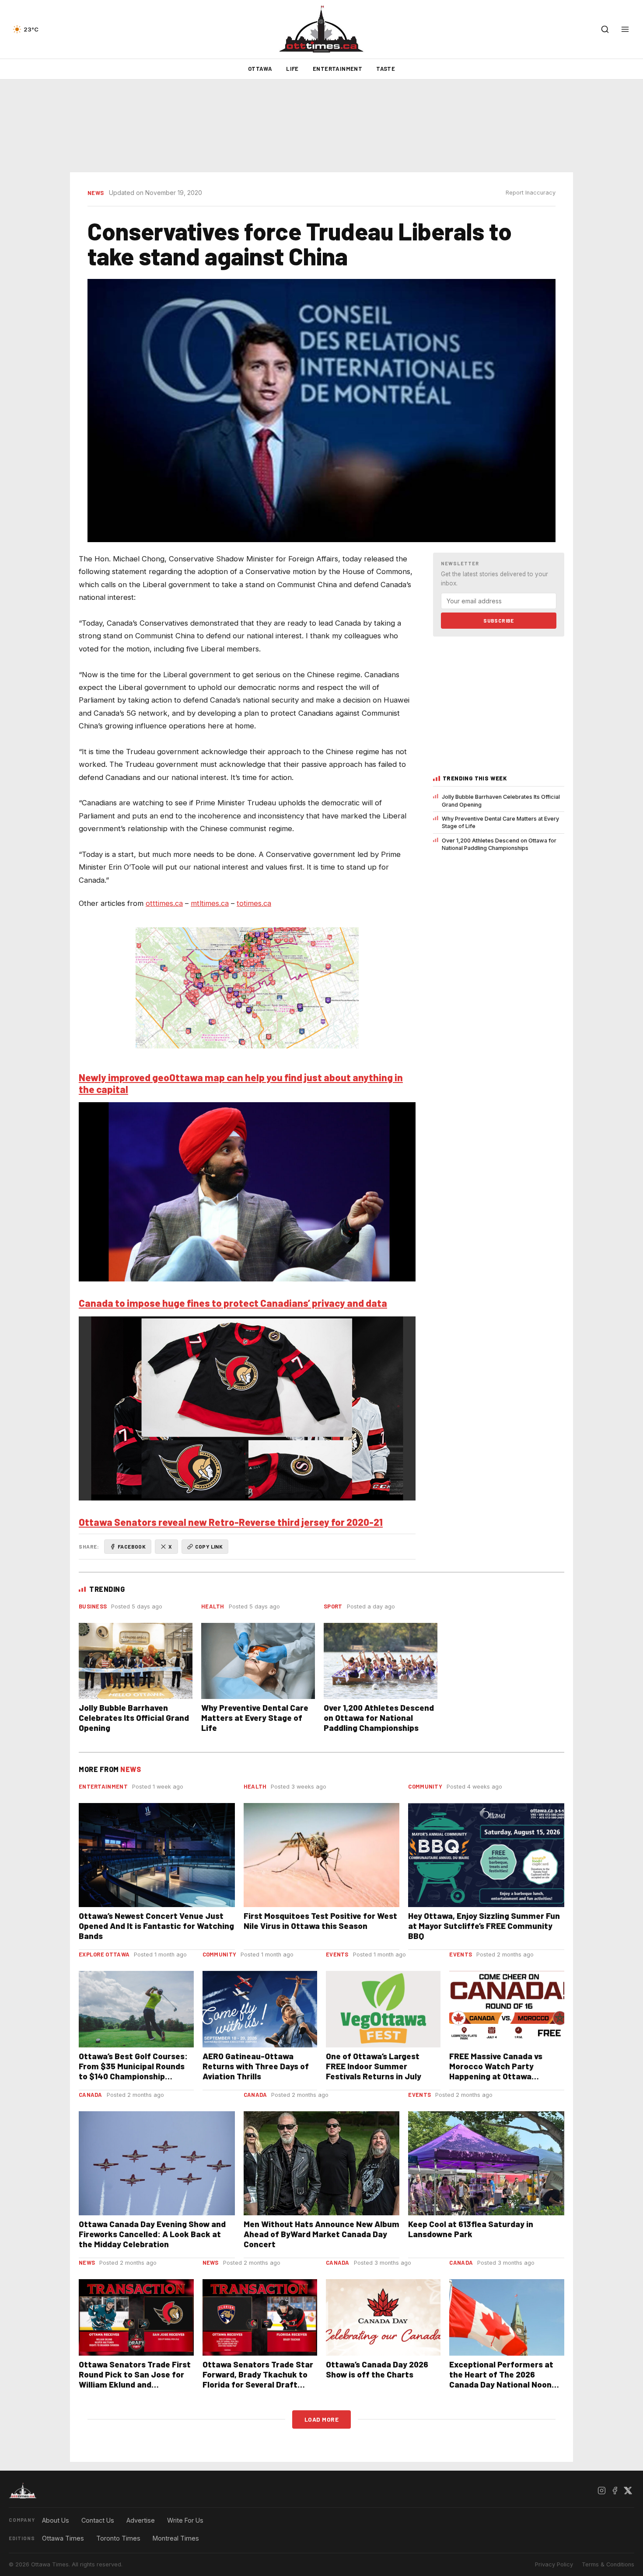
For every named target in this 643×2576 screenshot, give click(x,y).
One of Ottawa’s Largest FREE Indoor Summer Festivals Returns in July (374, 2066)
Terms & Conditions (608, 2564)
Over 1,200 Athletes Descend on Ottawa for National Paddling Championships (499, 844)
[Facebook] (615, 2491)
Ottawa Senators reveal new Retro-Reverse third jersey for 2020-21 (231, 1522)
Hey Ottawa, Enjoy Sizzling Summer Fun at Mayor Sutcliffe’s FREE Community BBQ (484, 1926)
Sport (333, 1606)
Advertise (141, 2520)
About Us (56, 2520)
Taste (386, 69)
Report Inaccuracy (531, 193)
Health (213, 1606)
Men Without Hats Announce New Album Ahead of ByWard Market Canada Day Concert (321, 2234)
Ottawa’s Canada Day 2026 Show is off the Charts (377, 2369)
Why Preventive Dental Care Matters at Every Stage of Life (500, 822)
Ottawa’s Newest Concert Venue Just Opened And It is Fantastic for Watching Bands (156, 1926)
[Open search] (605, 29)
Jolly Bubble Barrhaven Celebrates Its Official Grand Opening (501, 801)
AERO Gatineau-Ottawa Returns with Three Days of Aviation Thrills (256, 2066)
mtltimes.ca (210, 903)
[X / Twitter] (628, 2491)
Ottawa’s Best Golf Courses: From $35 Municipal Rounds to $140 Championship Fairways (133, 2071)
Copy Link (209, 1546)
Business (93, 1606)
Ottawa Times (63, 2538)
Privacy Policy (554, 2564)
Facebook (132, 1546)
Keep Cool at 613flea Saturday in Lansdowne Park (471, 2229)
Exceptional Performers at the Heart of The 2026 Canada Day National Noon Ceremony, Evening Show (501, 2379)
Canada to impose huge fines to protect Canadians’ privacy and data (233, 1303)
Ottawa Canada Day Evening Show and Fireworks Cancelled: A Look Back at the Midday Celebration (152, 2234)
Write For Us (185, 2520)
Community (425, 1786)
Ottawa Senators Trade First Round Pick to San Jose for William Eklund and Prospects (135, 2379)
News (96, 193)
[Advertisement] (321, 126)
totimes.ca (254, 903)
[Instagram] (601, 2491)
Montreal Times (176, 2538)
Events (337, 1954)
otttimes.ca (164, 903)
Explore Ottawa (104, 1954)
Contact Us (98, 2520)
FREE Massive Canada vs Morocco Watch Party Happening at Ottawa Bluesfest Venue (496, 2071)
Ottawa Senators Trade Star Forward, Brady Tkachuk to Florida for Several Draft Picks (258, 2379)
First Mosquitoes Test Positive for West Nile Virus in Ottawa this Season (320, 1921)
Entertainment (337, 69)
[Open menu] (625, 29)
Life (292, 69)
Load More (322, 2419)
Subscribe (499, 620)
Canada (91, 2095)
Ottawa (260, 69)
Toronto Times (118, 2538)
